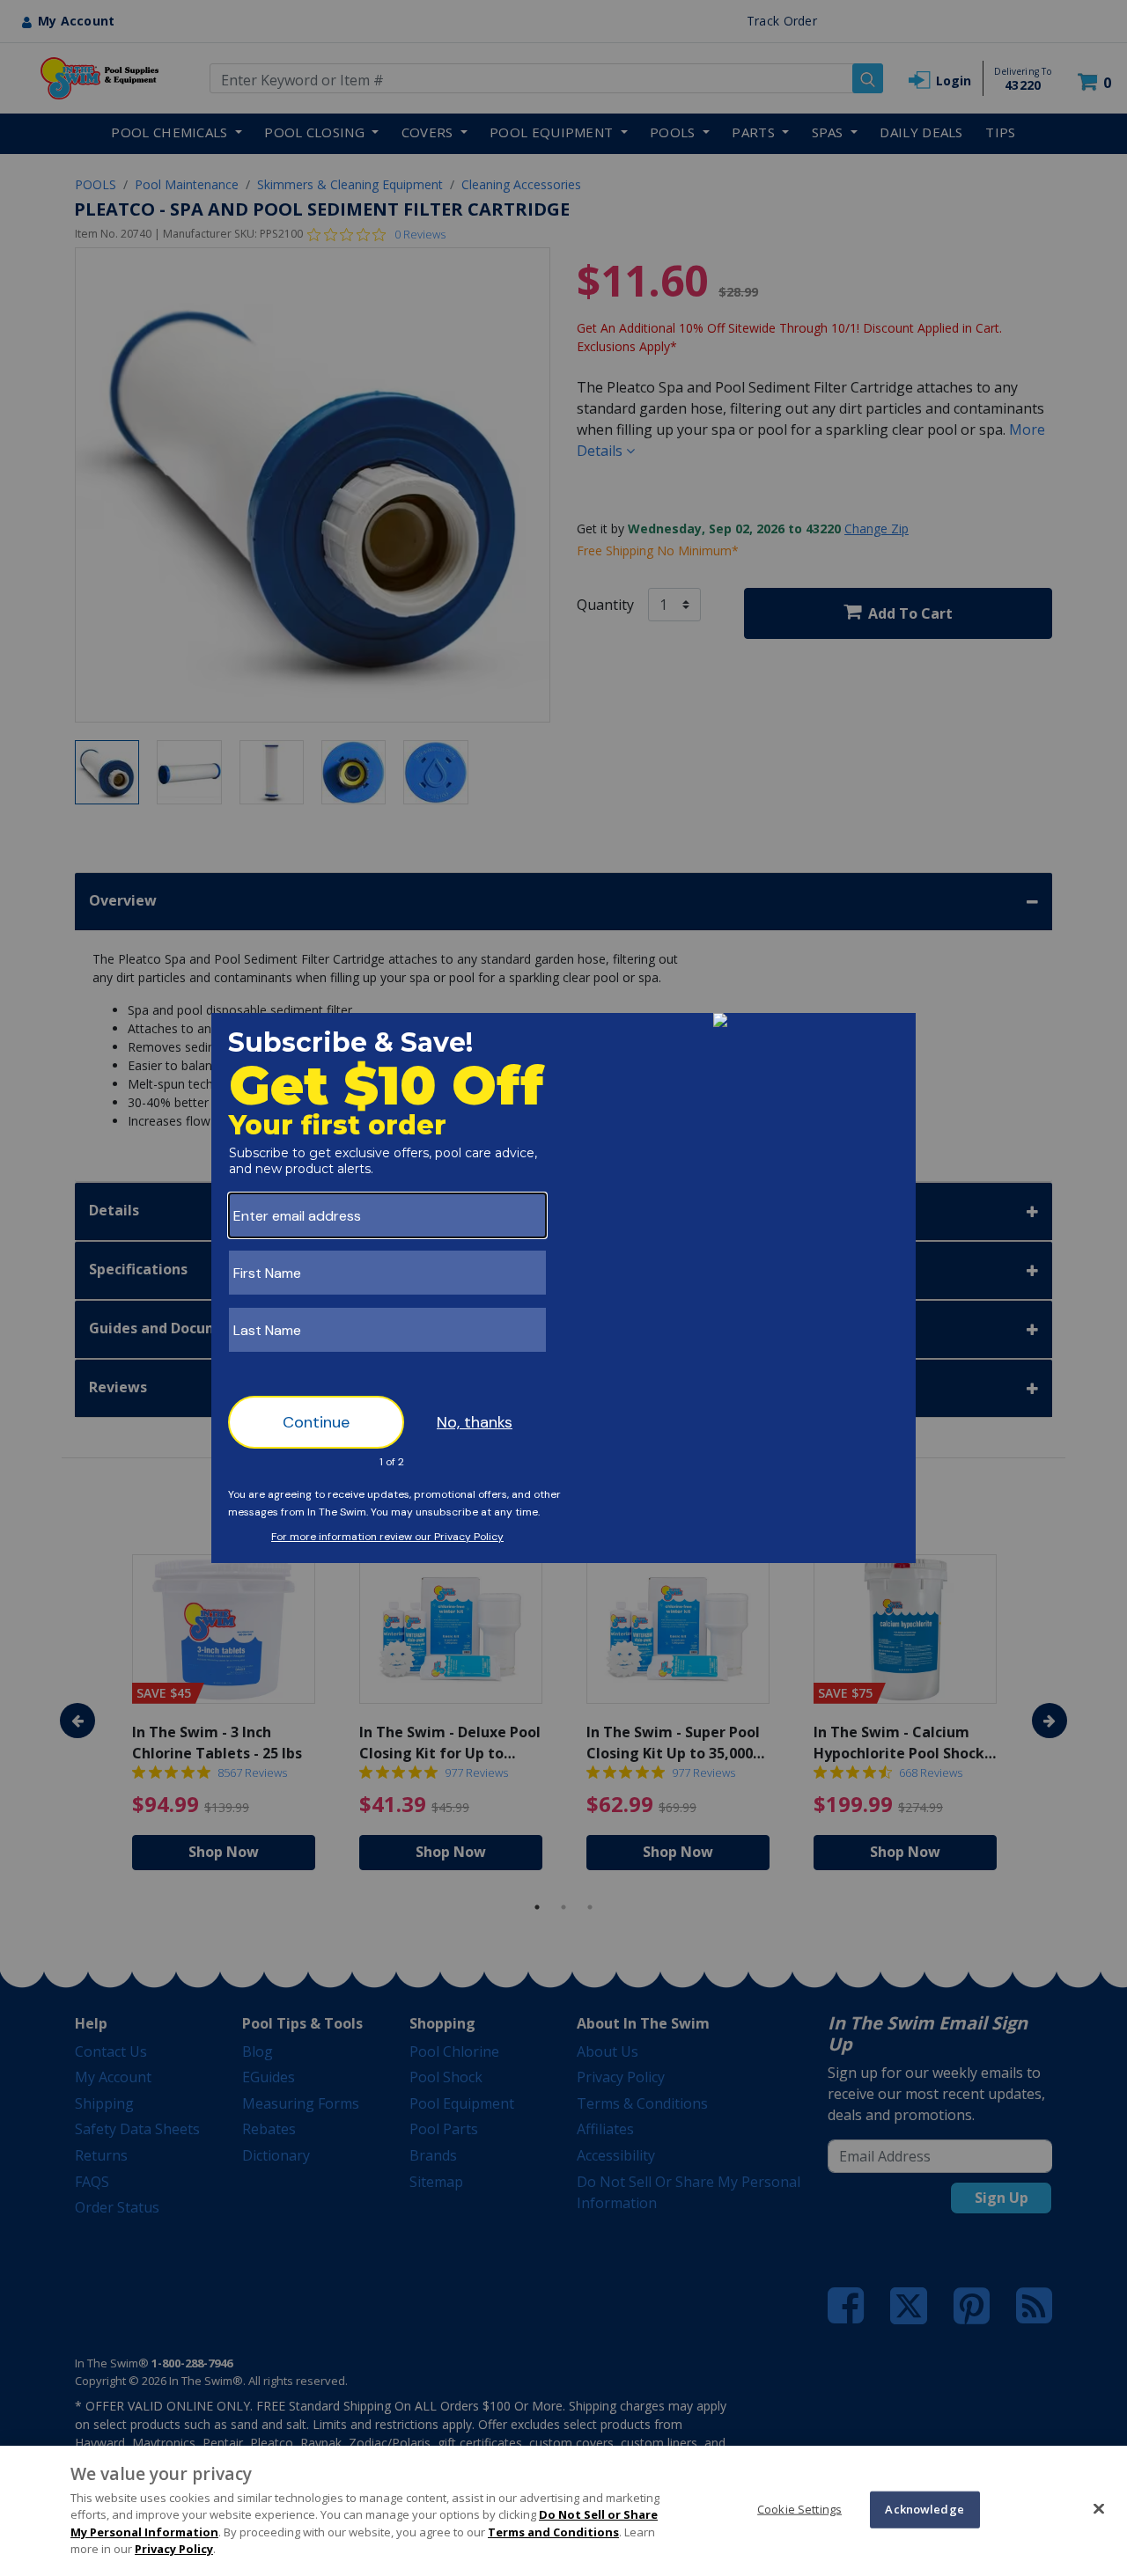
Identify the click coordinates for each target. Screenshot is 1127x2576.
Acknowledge (924, 2509)
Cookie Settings (799, 2509)
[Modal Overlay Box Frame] (563, 1288)
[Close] (1099, 2508)
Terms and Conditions (553, 2532)
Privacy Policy (174, 2549)
